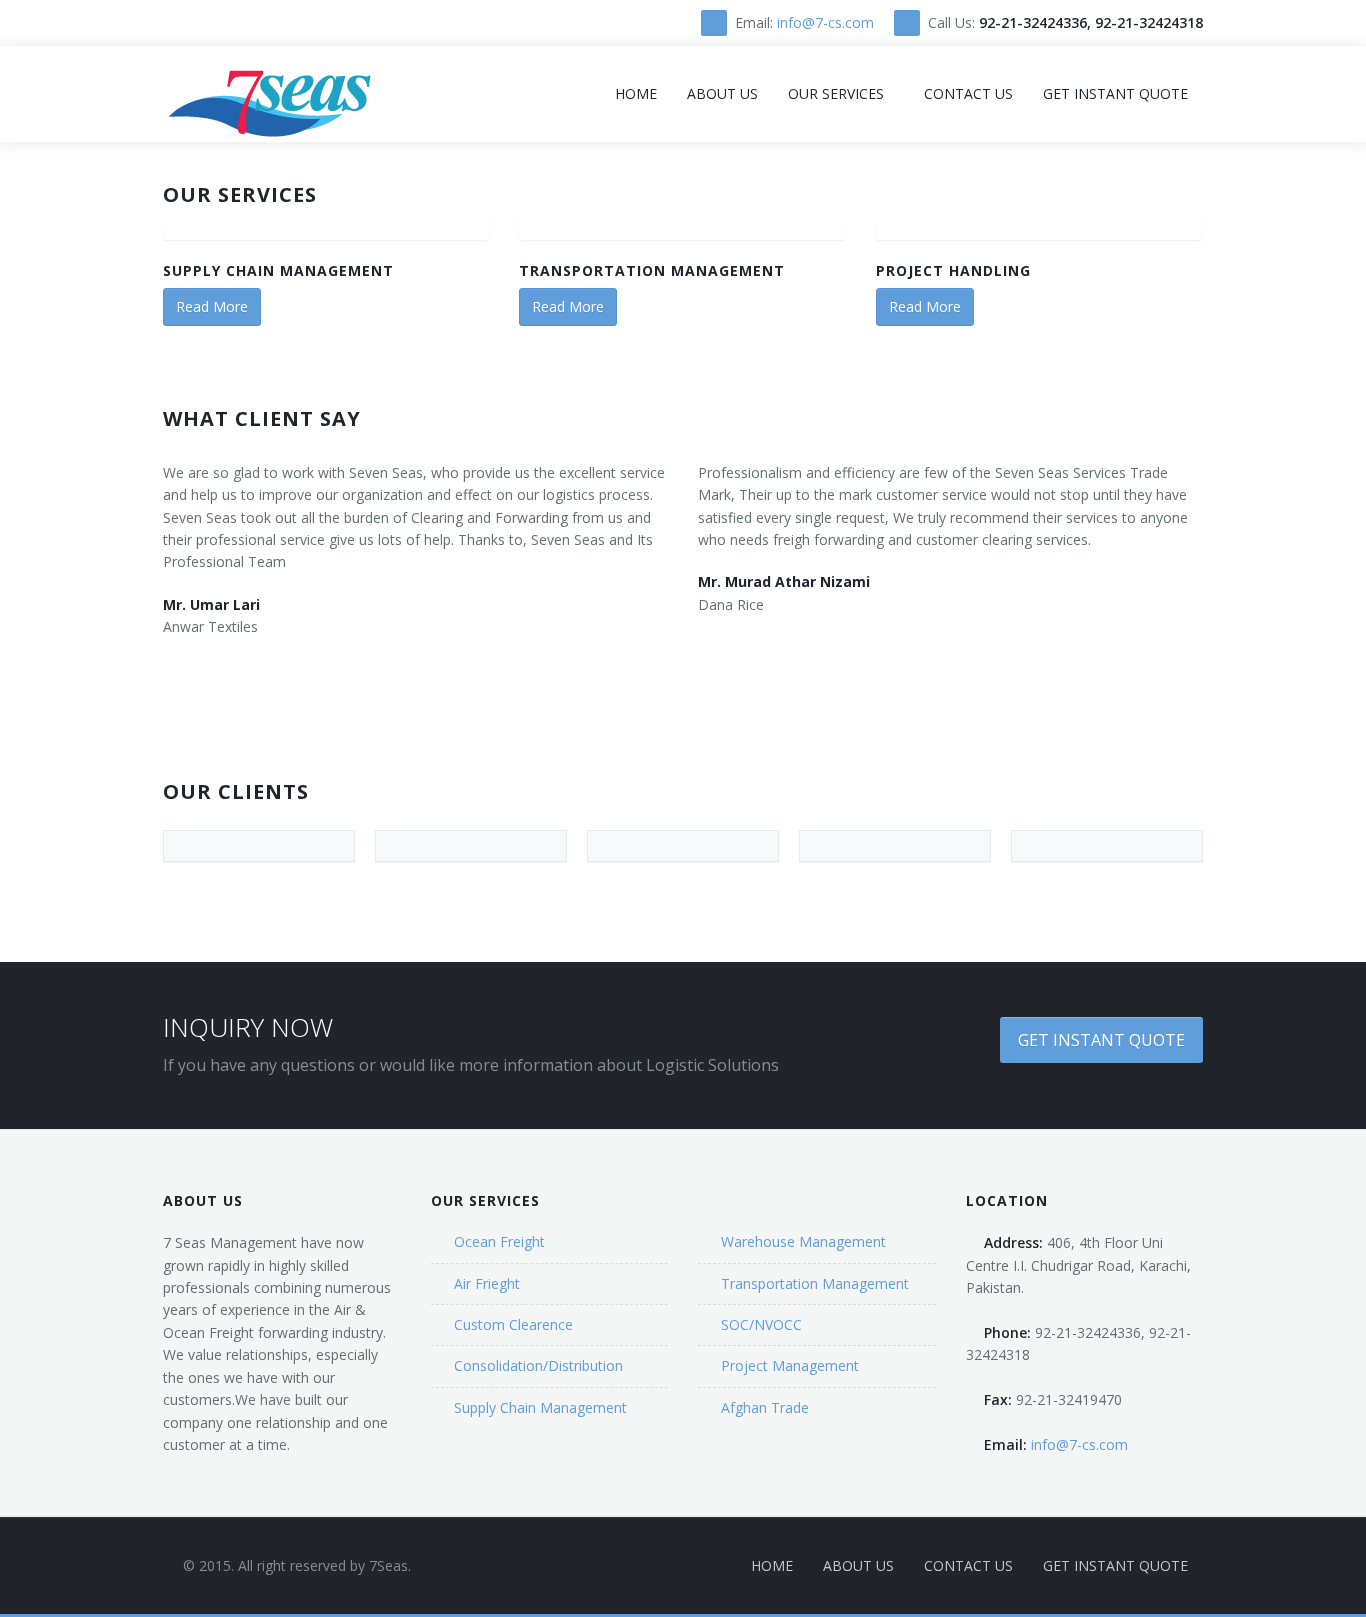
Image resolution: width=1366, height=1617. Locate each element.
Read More (212, 306)
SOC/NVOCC (761, 1324)
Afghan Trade (765, 1407)
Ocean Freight (499, 1241)
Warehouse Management (803, 1241)
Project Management (790, 1365)
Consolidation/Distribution (538, 1365)
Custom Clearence (513, 1324)
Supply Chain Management (278, 270)
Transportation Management (652, 270)
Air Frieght (487, 1283)
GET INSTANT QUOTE (1101, 1040)
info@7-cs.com (825, 22)
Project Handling (953, 270)
